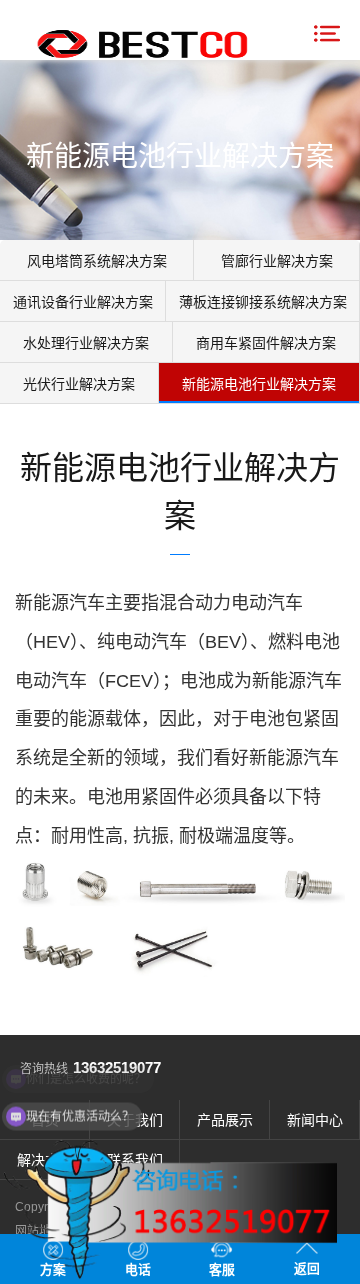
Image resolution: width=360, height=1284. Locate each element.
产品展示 (225, 1120)
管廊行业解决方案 (277, 261)
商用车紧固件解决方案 (266, 343)
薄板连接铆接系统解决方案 (263, 302)
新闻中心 (315, 1120)
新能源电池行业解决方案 (259, 384)
